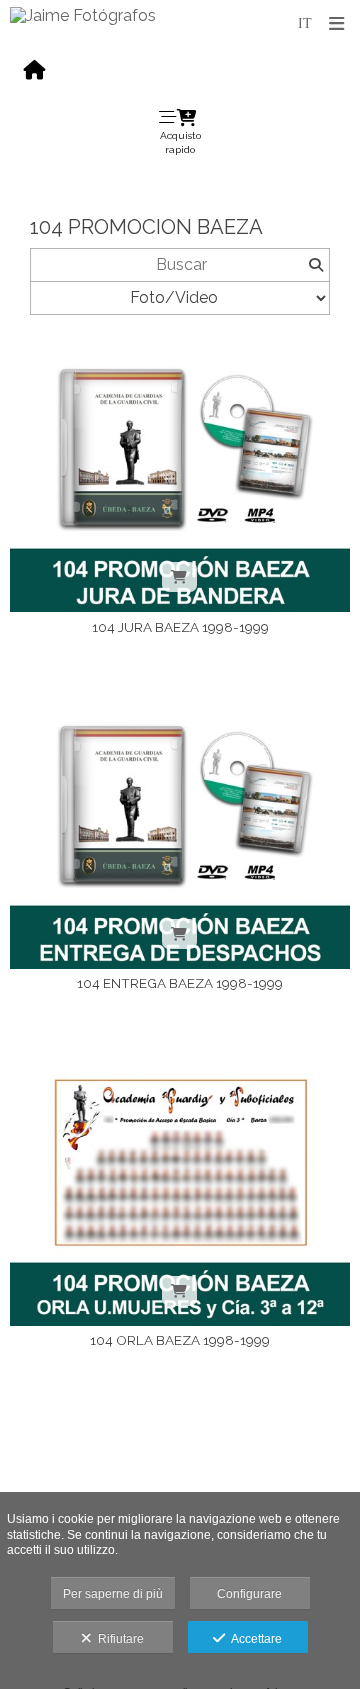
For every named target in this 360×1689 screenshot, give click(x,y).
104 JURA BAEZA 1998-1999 (180, 627)
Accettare (253, 1639)
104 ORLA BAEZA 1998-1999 (180, 1340)
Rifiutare (118, 1639)
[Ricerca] (315, 265)
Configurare (249, 1594)
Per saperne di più (113, 1594)
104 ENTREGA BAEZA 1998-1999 (180, 983)
